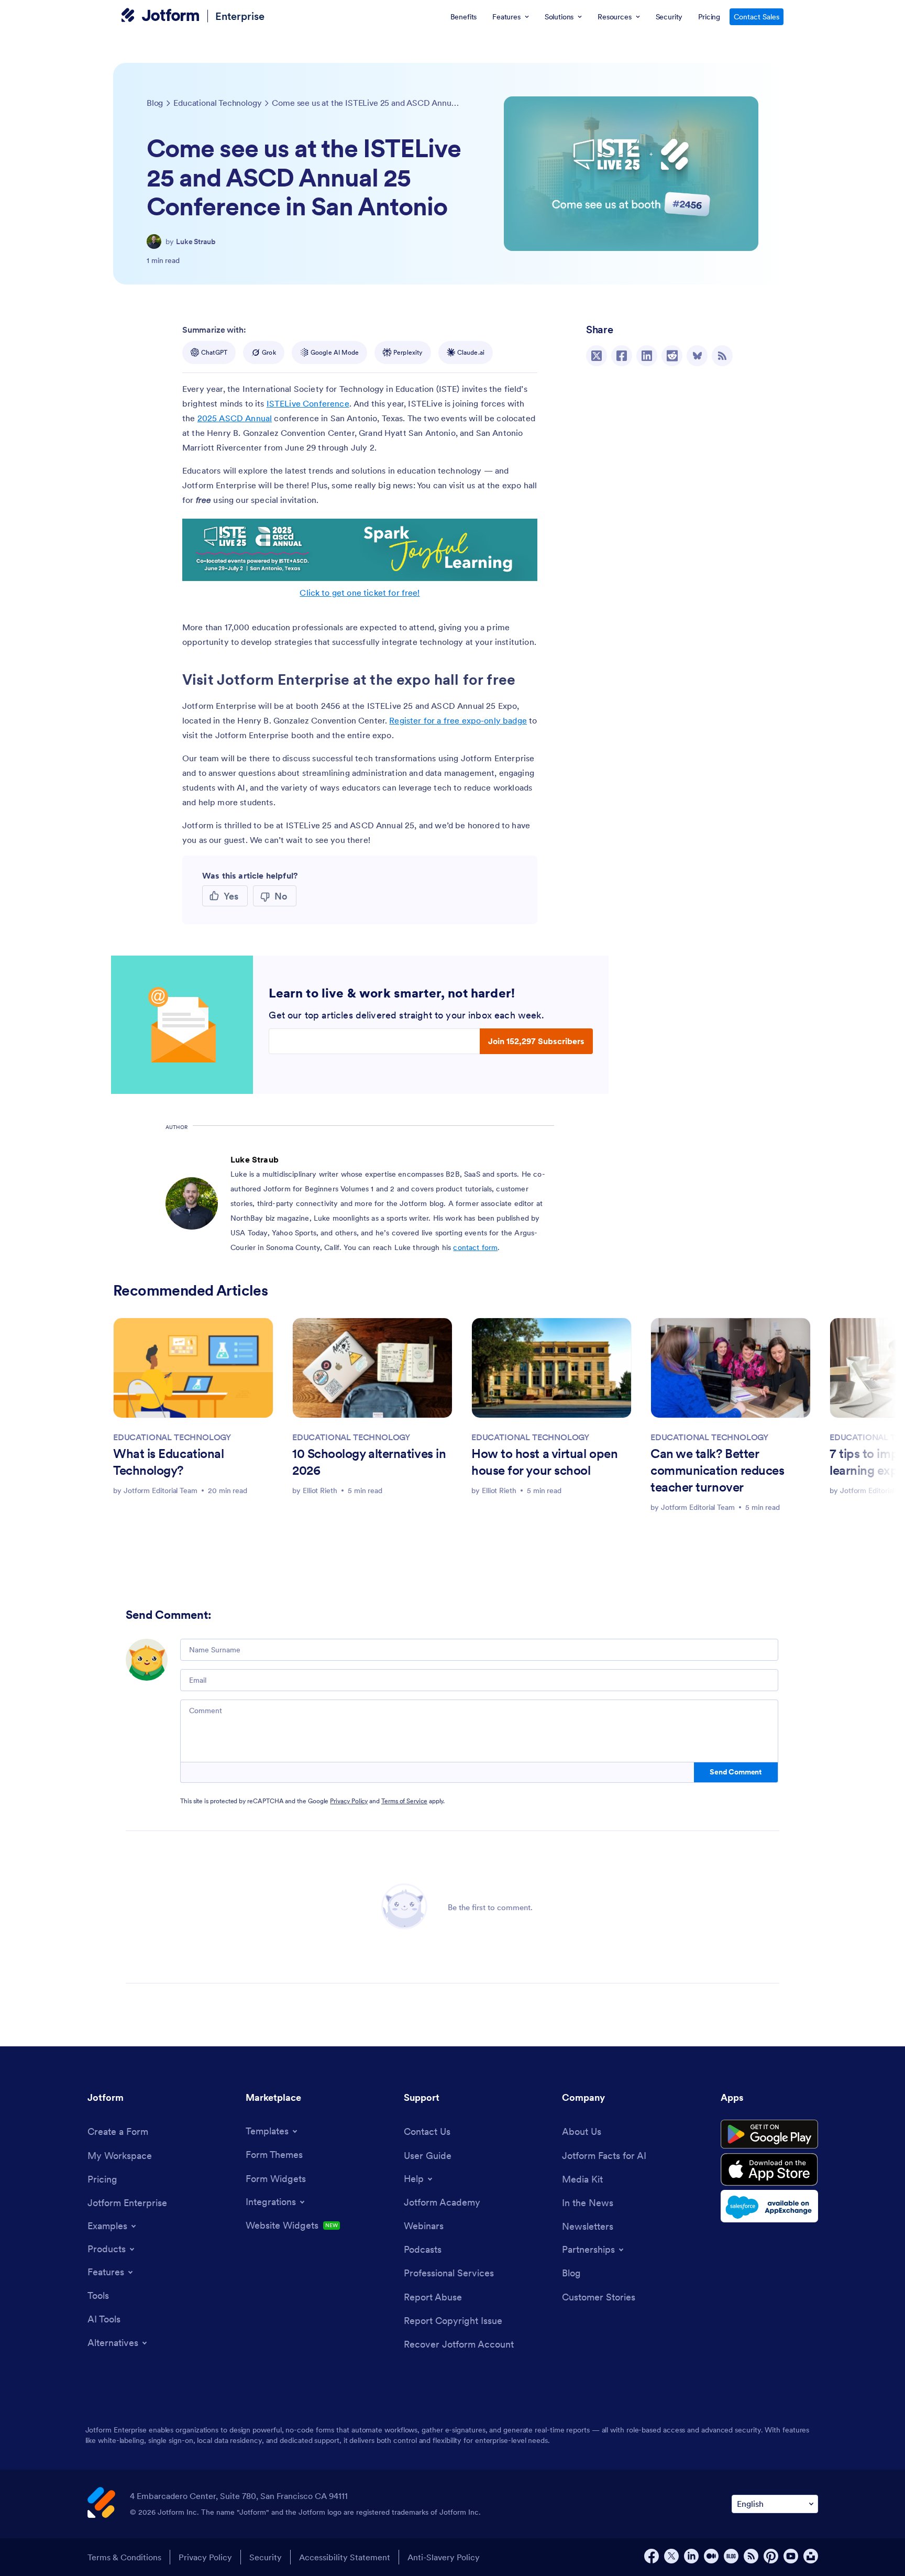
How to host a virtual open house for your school (544, 1462)
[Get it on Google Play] (769, 2134)
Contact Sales (757, 17)
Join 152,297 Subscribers (536, 1041)
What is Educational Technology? (168, 1462)
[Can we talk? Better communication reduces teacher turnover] (731, 1368)
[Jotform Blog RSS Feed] (722, 356)
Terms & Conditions (124, 2557)
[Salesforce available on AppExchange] (769, 2206)
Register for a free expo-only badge (458, 720)
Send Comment (736, 1772)
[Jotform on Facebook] (652, 2556)
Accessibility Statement (345, 2557)
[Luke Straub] (154, 242)
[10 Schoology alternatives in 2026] (372, 1368)
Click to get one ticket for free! (360, 593)
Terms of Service (404, 1801)
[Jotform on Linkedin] (691, 2556)
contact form (475, 1247)
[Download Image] (522, 565)
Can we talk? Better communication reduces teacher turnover (717, 1470)
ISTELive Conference (308, 403)
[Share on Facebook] (622, 356)
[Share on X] (597, 356)
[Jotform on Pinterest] (771, 2556)
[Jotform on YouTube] (791, 2556)
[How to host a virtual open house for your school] (551, 1368)
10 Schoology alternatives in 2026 (369, 1462)
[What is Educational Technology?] (193, 1368)
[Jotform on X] (671, 2556)
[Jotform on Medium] (711, 2556)
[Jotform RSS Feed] (751, 2556)
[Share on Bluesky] (697, 356)
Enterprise (240, 16)
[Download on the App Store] (769, 2169)
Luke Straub (196, 242)
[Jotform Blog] (731, 2556)
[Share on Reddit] (672, 356)
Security (266, 2557)
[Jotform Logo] (160, 16)
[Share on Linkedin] (647, 356)
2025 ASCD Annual (235, 418)
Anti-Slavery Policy (444, 2557)
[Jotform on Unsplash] (811, 2556)
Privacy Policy (349, 1801)
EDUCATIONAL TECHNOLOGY (172, 1437)
